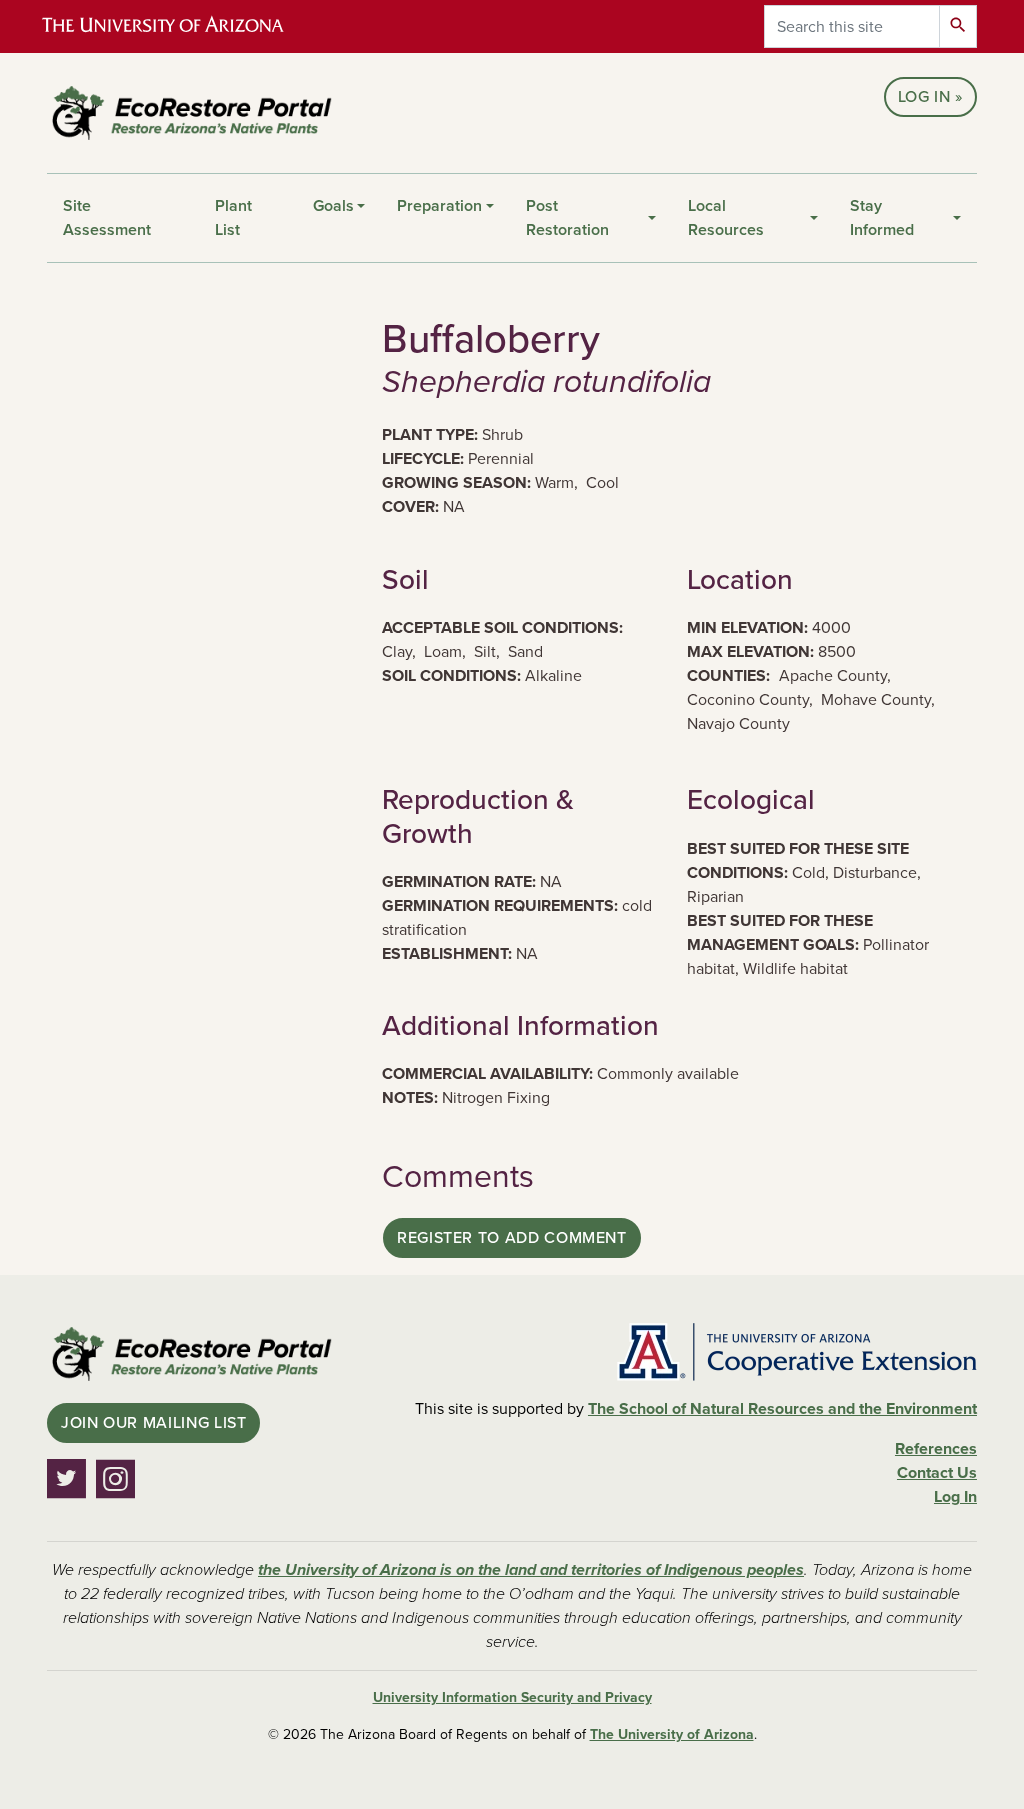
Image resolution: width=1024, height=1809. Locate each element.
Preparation (439, 206)
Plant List (233, 218)
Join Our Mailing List (153, 1423)
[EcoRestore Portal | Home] (192, 113)
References (936, 1449)
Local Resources (726, 218)
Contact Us (937, 1473)
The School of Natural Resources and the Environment (782, 1409)
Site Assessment (107, 218)
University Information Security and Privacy (512, 1697)
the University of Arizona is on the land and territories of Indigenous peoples (531, 1570)
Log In (924, 97)
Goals (333, 206)
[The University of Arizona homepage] (180, 26)
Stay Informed (882, 218)
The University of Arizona (672, 1734)
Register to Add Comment (512, 1238)
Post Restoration (567, 218)
